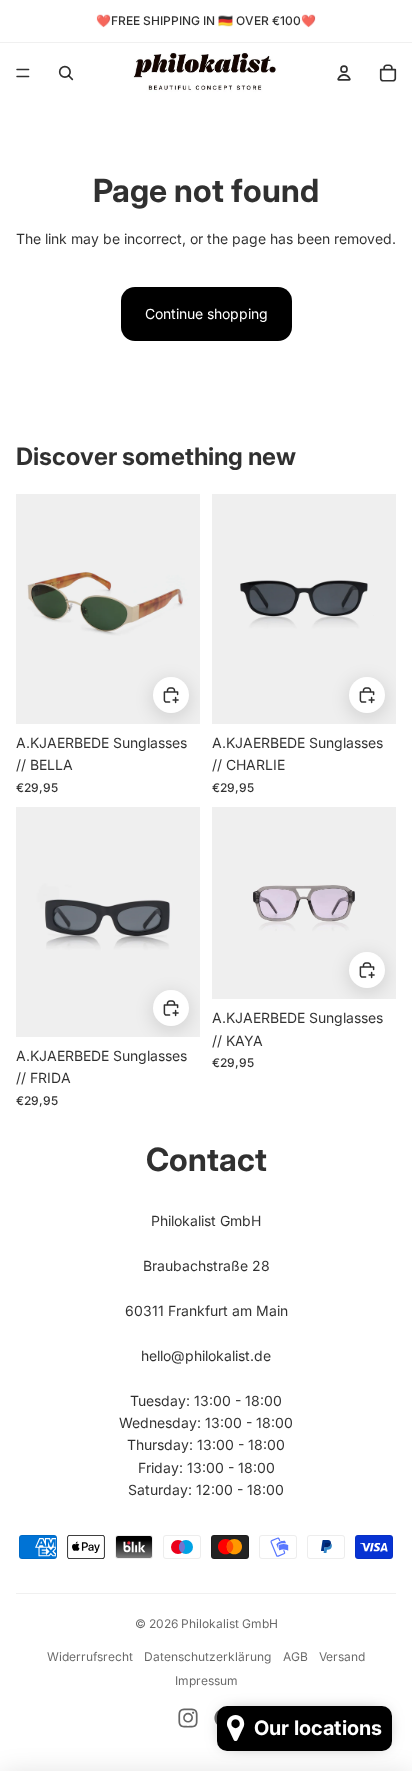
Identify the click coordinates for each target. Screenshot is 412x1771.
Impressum (206, 1680)
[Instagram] (188, 1718)
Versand (342, 1656)
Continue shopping (206, 313)
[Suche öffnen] (66, 73)
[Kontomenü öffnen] (344, 73)
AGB (295, 1656)
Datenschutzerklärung (207, 1656)
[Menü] (23, 73)
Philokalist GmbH (229, 1623)
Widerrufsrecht (90, 1656)
